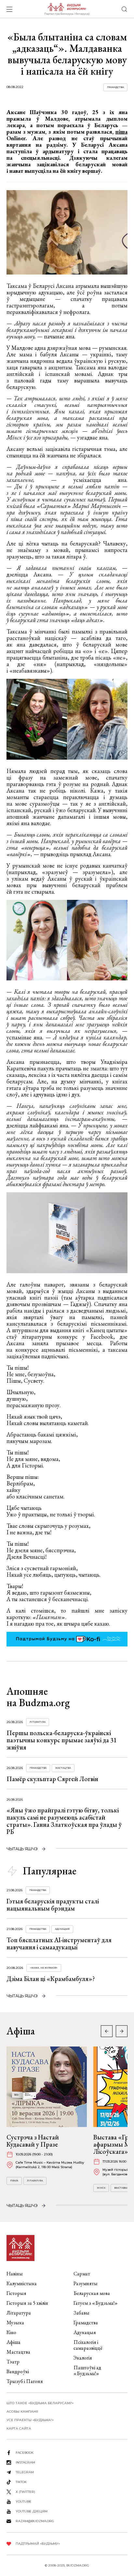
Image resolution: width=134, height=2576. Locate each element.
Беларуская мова (92, 2293)
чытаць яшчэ (22, 1849)
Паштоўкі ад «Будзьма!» (87, 2370)
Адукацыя (62, 1929)
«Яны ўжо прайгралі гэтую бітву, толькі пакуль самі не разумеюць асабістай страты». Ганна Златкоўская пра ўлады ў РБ (64, 1821)
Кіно (11, 2332)
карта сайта (19, 2428)
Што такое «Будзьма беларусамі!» (40, 2403)
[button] (122, 2031)
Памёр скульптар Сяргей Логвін (52, 1779)
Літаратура (38, 1722)
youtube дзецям (32, 2511)
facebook (25, 2453)
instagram (25, 2462)
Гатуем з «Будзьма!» (96, 2303)
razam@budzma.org (35, 2521)
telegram (25, 2472)
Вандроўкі (18, 2371)
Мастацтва (63, 1768)
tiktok (21, 2482)
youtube (24, 2502)
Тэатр (13, 2362)
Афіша (13, 2342)
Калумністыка (22, 2283)
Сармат (82, 2274)
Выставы (121, 2188)
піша (121, 132)
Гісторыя (16, 2293)
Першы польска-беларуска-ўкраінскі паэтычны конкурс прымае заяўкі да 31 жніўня (62, 1740)
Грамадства (115, 87)
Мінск (101, 2188)
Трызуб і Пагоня (25, 2381)
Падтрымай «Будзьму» (38, 2544)
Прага (14, 2181)
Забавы (81, 2313)
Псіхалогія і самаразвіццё (88, 2345)
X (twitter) (25, 2492)
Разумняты (86, 2283)
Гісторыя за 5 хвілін (27, 2303)
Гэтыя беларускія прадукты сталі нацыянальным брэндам (53, 1905)
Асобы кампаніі (22, 2412)
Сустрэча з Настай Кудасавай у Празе (33, 2141)
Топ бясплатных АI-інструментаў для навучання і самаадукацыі (59, 1943)
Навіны (15, 2274)
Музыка (15, 2323)
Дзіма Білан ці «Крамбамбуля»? (51, 1979)
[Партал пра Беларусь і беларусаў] (67, 9)
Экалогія (83, 2358)
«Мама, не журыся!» (44, 1968)
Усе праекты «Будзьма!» (30, 2420)
